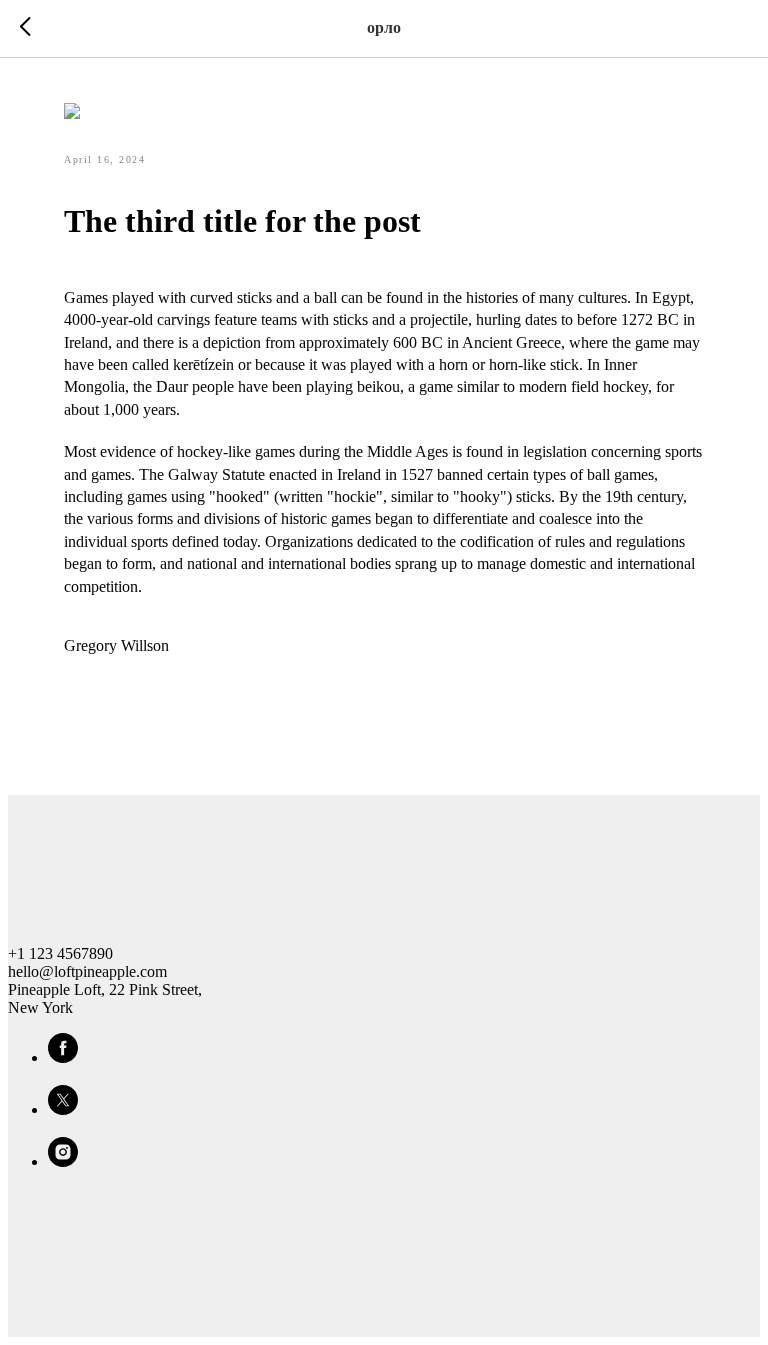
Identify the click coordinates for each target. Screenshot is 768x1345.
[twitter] (63, 1109)
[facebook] (63, 1057)
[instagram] (63, 1161)
